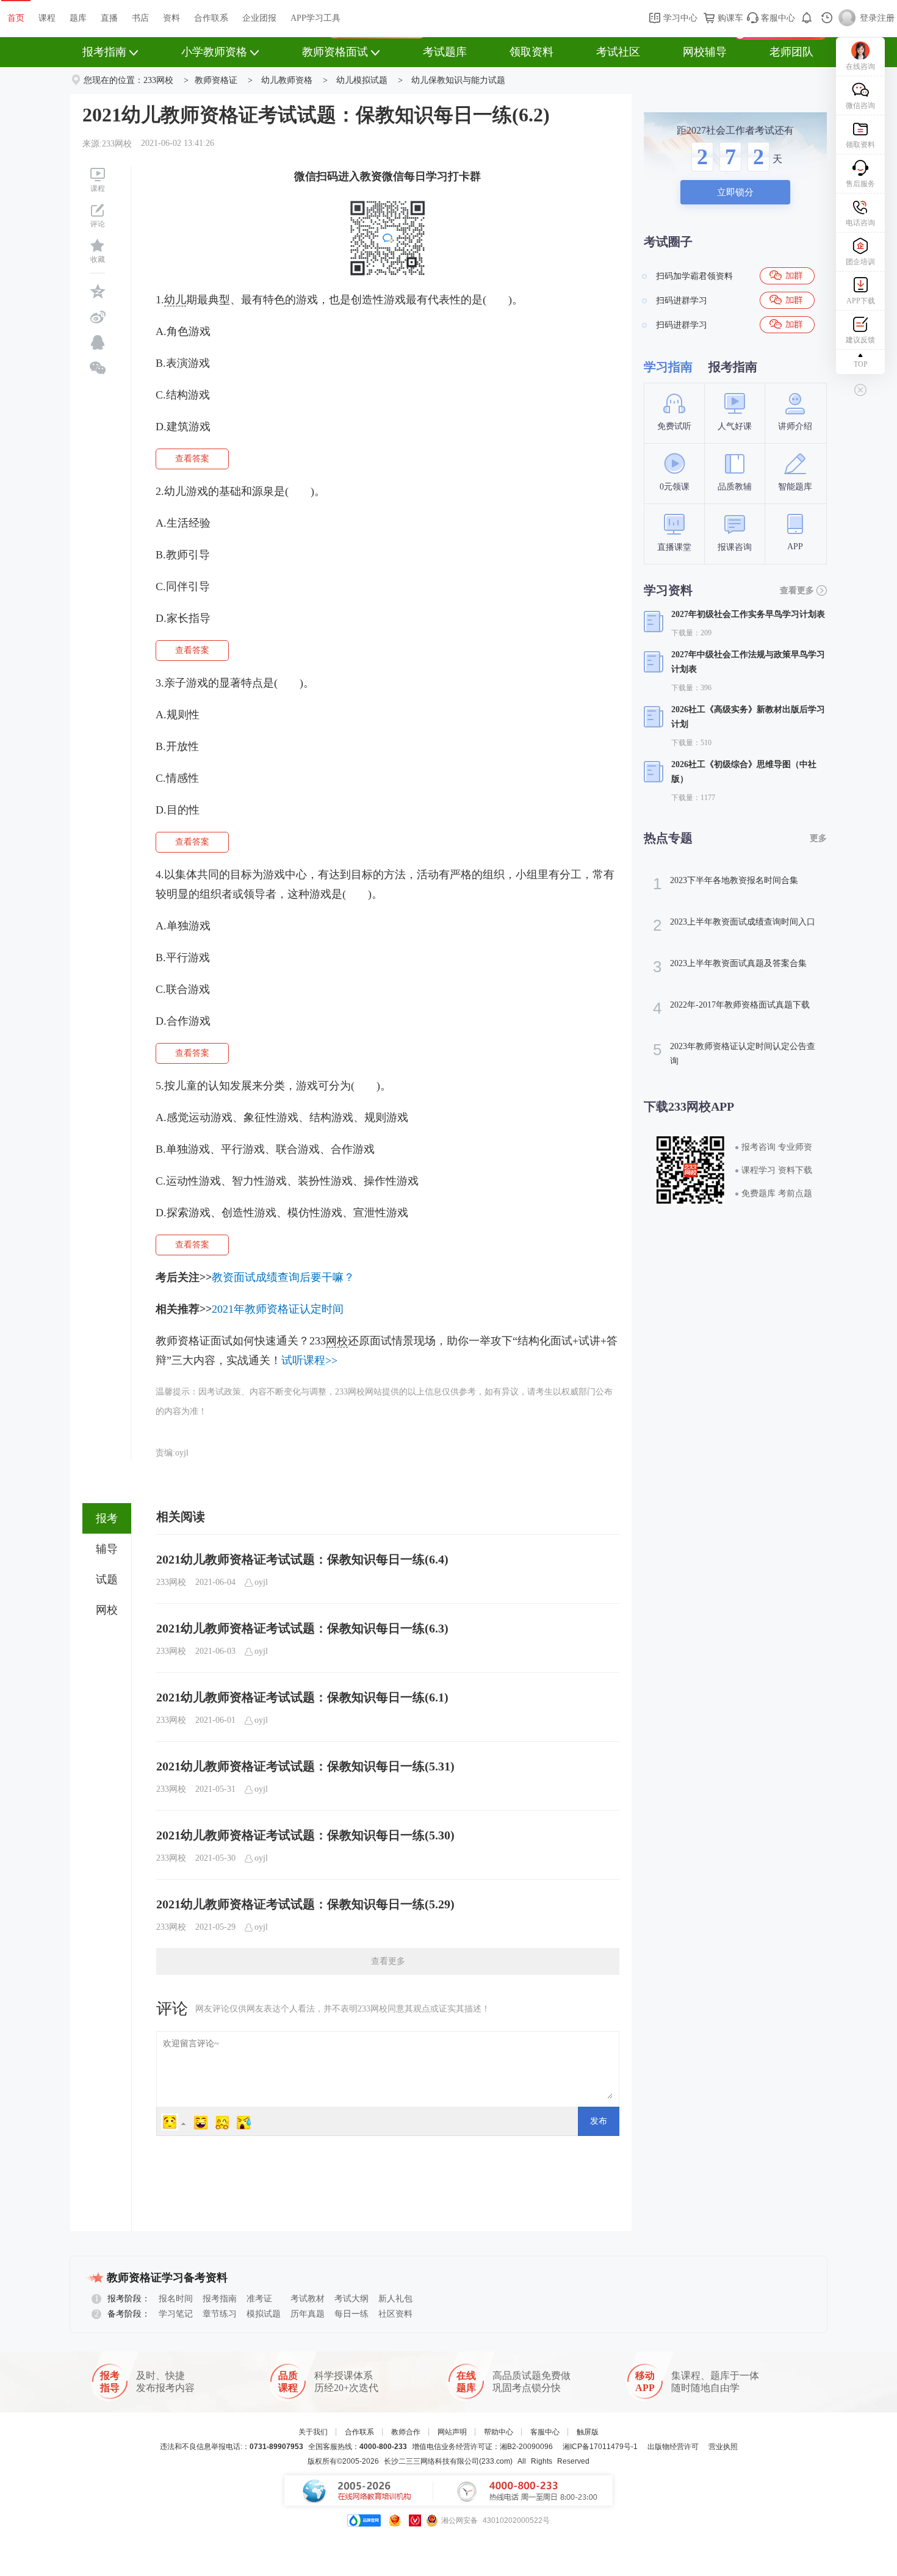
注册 (886, 18)
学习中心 (679, 18)
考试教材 (308, 2299)
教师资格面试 (335, 52)
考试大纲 (351, 2299)
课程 (47, 18)
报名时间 (176, 2299)
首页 (16, 18)
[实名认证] (415, 2520)
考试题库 (445, 52)
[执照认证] (395, 2520)
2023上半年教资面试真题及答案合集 (730, 967)
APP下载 (861, 301)
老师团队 (791, 52)
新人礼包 (395, 2299)
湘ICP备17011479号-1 (600, 2447)
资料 (171, 18)
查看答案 (192, 459)
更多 (818, 838)
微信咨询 (860, 106)
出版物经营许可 (673, 2447)
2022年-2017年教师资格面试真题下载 (731, 1008)
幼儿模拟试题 (362, 80)
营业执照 (723, 2447)
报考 (107, 1518)
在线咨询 (860, 67)
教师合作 (406, 2432)
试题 (107, 1579)
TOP (861, 364)
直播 (109, 18)
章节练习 (220, 2314)
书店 (140, 18)
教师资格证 (216, 80)
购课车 (729, 18)
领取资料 (531, 52)
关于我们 (313, 2432)
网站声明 (452, 2432)
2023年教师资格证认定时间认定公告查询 (734, 1053)
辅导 (107, 1549)
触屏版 (588, 2432)
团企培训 (860, 262)
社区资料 (395, 2314)
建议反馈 (860, 340)
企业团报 (259, 18)
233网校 (158, 80)
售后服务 (860, 184)
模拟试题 (264, 2314)
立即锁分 (735, 192)
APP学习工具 (315, 18)
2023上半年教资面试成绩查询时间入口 (734, 925)
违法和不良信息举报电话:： (232, 2447)
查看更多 (388, 1961)
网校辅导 (705, 52)
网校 (107, 1610)
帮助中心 (499, 2432)
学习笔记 (176, 2314)
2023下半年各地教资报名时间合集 (726, 884)
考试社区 (618, 52)
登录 (868, 18)
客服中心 (777, 18)
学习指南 (668, 367)
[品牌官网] (364, 2520)
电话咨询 (860, 223)
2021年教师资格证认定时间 (278, 1309)
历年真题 (308, 2314)
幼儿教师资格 (287, 80)
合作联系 (211, 18)
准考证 (259, 2299)
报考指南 (104, 52)
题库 (78, 18)
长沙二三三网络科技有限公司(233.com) (448, 2461)
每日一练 (351, 2314)
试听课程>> (309, 1360)
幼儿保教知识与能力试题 (458, 80)
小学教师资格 (214, 52)
